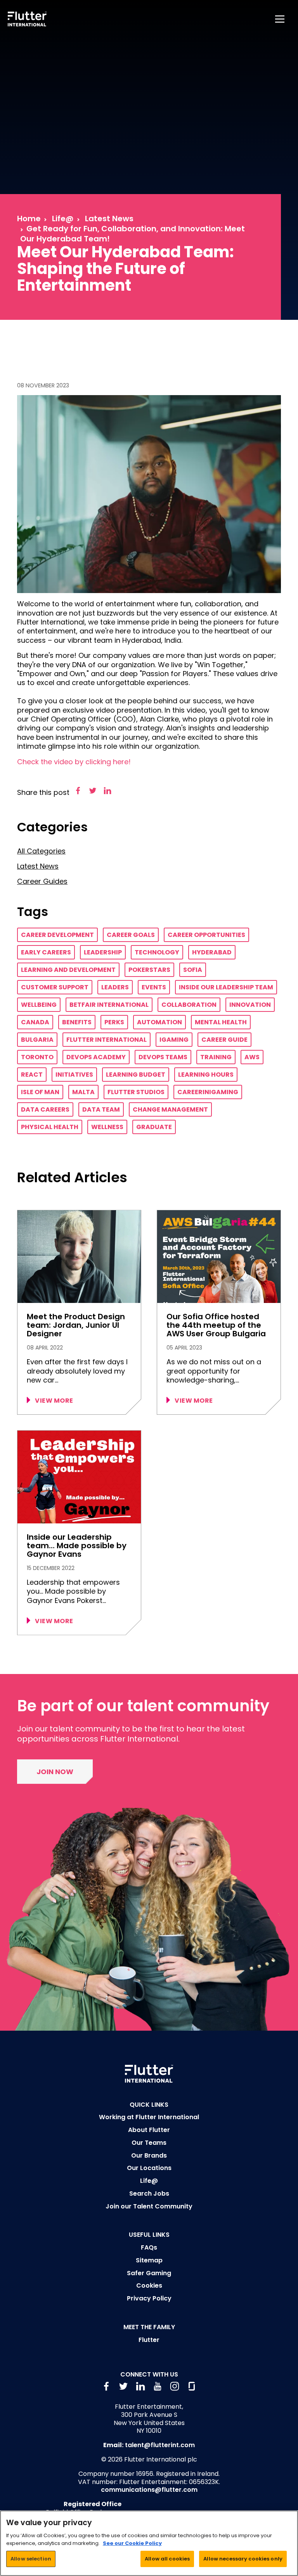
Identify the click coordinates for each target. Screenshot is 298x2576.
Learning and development (68, 970)
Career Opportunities (206, 935)
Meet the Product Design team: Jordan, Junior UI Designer (76, 1325)
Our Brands (149, 2155)
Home (29, 219)
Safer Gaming (149, 2273)
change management (170, 1109)
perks (114, 1022)
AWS (252, 1057)
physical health (50, 1127)
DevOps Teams (163, 1057)
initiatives (74, 1075)
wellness (107, 1127)
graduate (154, 1127)
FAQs (149, 2247)
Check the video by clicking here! (74, 762)
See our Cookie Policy (132, 2543)
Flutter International (107, 1040)
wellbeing (39, 1005)
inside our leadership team (226, 987)
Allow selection (31, 2559)
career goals (131, 935)
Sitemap (149, 2260)
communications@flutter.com (149, 2490)
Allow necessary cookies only (243, 2559)
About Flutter (149, 2130)
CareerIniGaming (208, 1092)
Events (154, 987)
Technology (157, 952)
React (32, 1075)
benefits (77, 1022)
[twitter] (123, 2386)
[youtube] (158, 2386)
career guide (224, 1040)
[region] (149, 2543)
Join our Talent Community (149, 2206)
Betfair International (109, 1005)
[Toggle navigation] (281, 19)
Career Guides (42, 881)
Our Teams (149, 2143)
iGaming (174, 1040)
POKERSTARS (149, 970)
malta (83, 1092)
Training (216, 1057)
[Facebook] (78, 791)
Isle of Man (40, 1092)
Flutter (149, 2340)
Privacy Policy (149, 2298)
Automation (159, 1022)
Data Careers (45, 1109)
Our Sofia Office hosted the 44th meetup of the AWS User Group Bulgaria (216, 1325)
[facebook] (106, 2386)
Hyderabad (212, 952)
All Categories (41, 851)
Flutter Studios (136, 1092)
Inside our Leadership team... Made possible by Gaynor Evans (77, 1546)
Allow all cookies (167, 2559)
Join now (55, 1772)
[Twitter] (93, 791)
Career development (57, 935)
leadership (103, 952)
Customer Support (55, 987)
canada (35, 1022)
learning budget (136, 1075)
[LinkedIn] (107, 791)
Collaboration (189, 1005)
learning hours (206, 1075)
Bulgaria (37, 1040)
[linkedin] (140, 2386)
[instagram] (175, 2386)
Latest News (109, 219)
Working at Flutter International (149, 2117)
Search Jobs (149, 2194)
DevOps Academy (96, 1057)
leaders (115, 987)
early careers (46, 952)
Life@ (63, 219)
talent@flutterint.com (160, 2445)
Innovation (250, 1005)
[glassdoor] (192, 2386)
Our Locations (149, 2168)
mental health (221, 1022)
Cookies (149, 2285)
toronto (37, 1057)
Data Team (101, 1109)
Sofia (193, 970)
